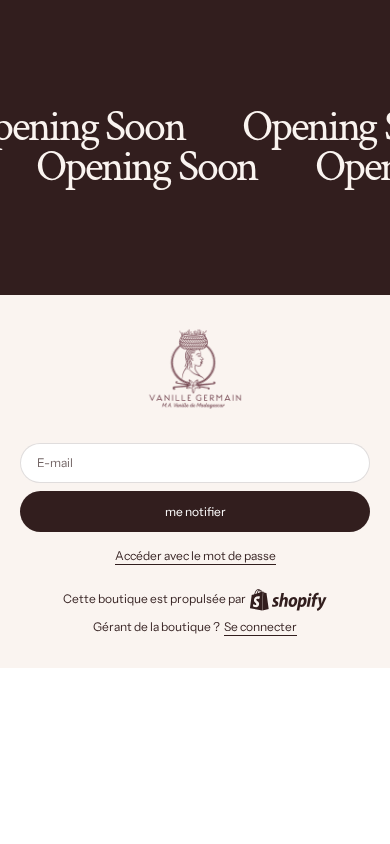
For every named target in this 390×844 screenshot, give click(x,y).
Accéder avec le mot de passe (195, 555)
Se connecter (260, 626)
